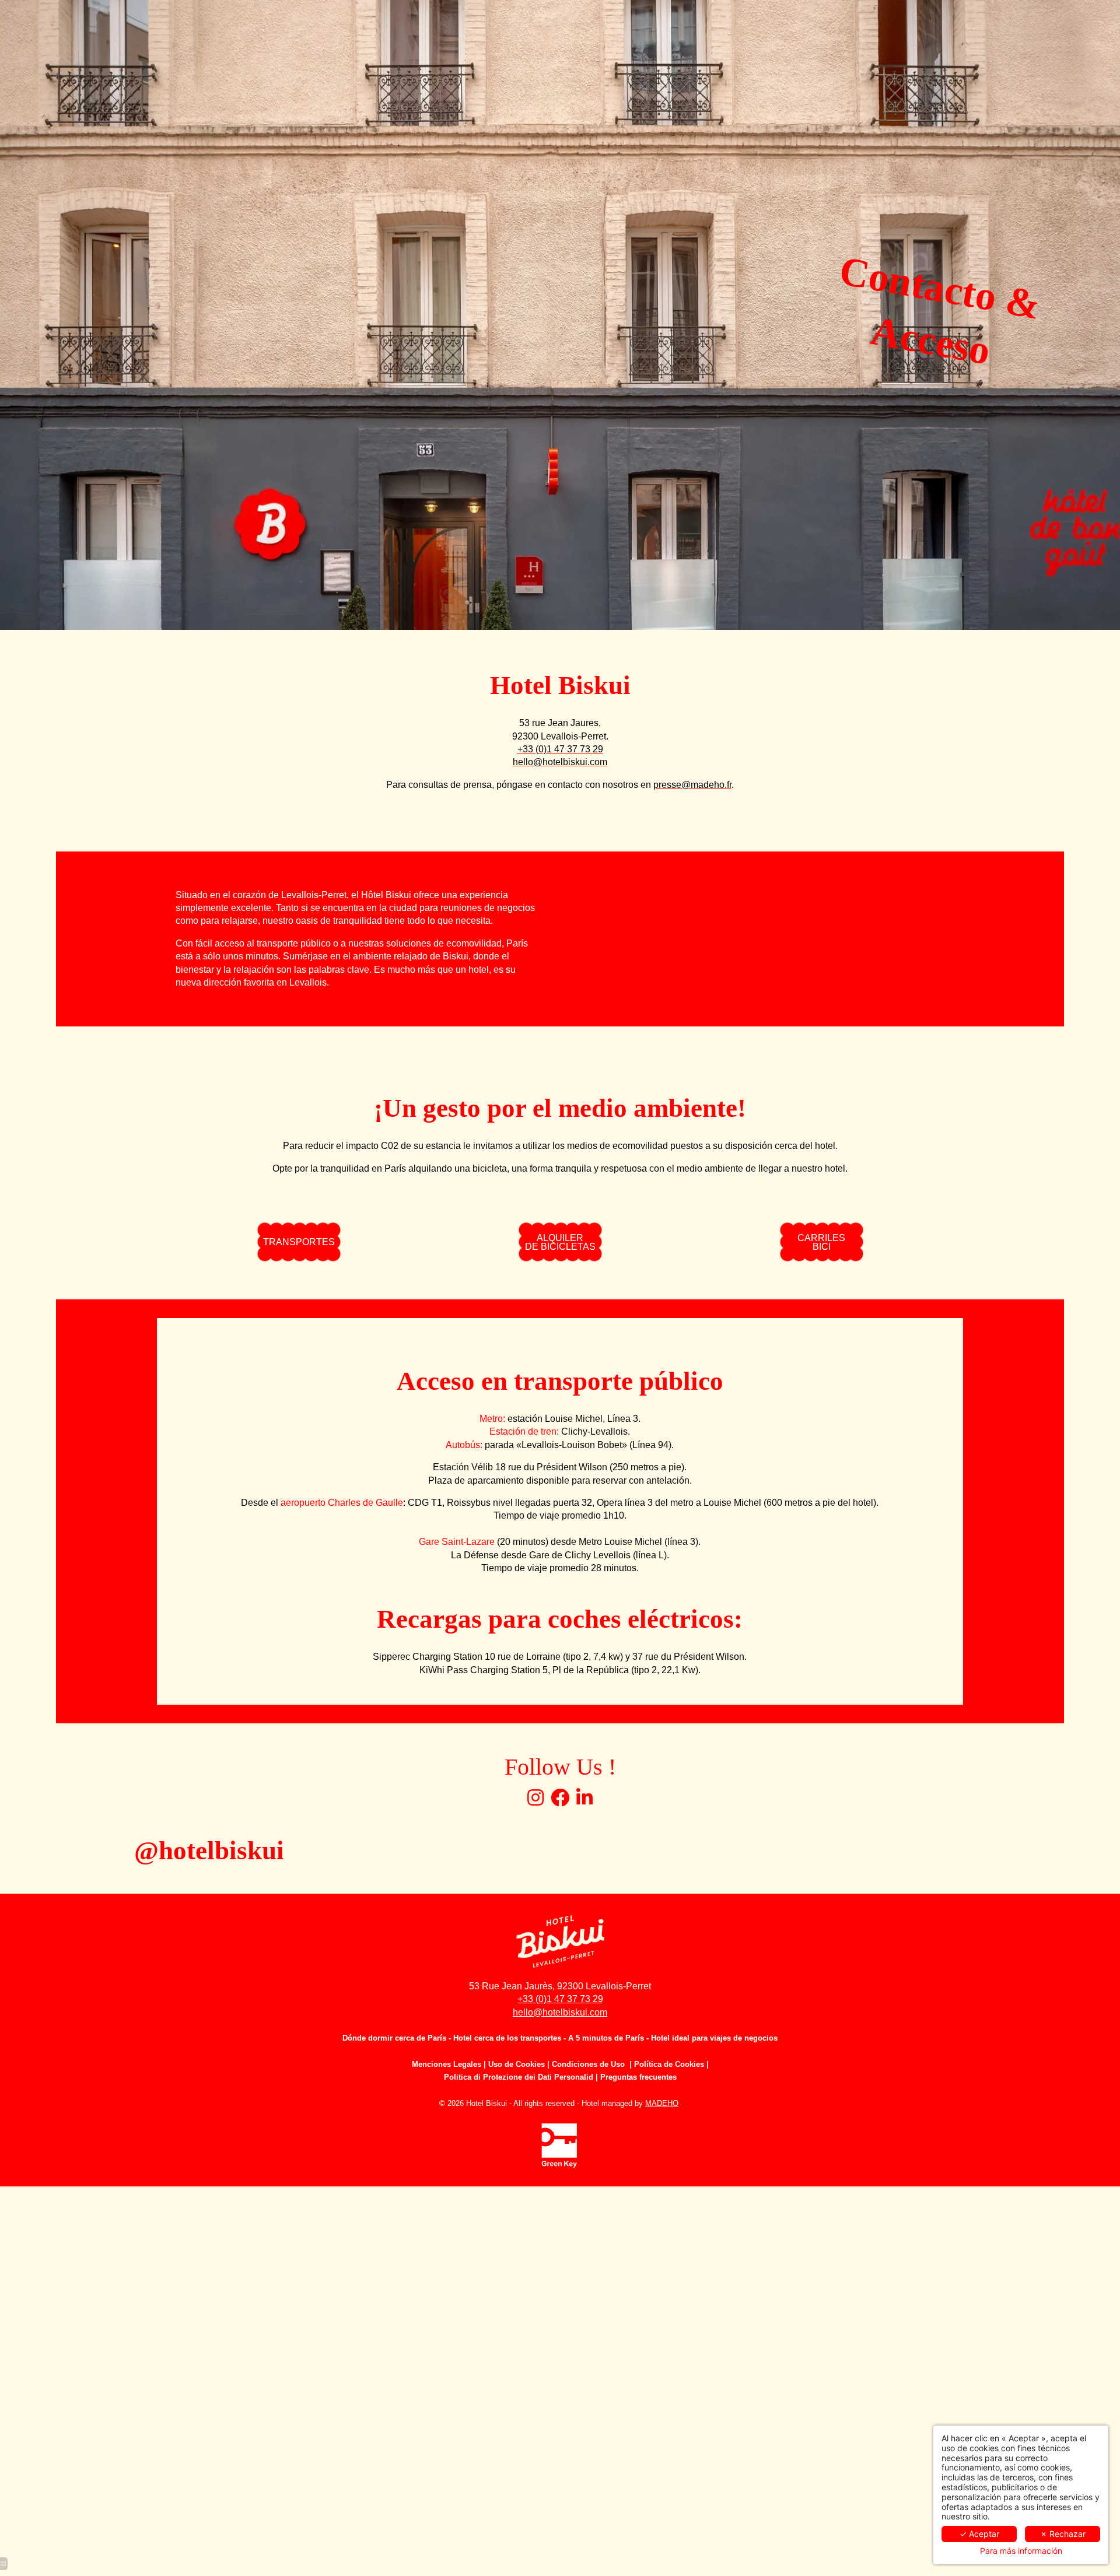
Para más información (1021, 2551)
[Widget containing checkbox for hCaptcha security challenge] (912, 1770)
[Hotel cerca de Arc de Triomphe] (584, 1801)
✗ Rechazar (1063, 2534)
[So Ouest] (560, 1801)
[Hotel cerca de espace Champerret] (535, 1801)
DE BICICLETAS (560, 1242)
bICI (821, 1242)
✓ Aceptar (979, 2534)
